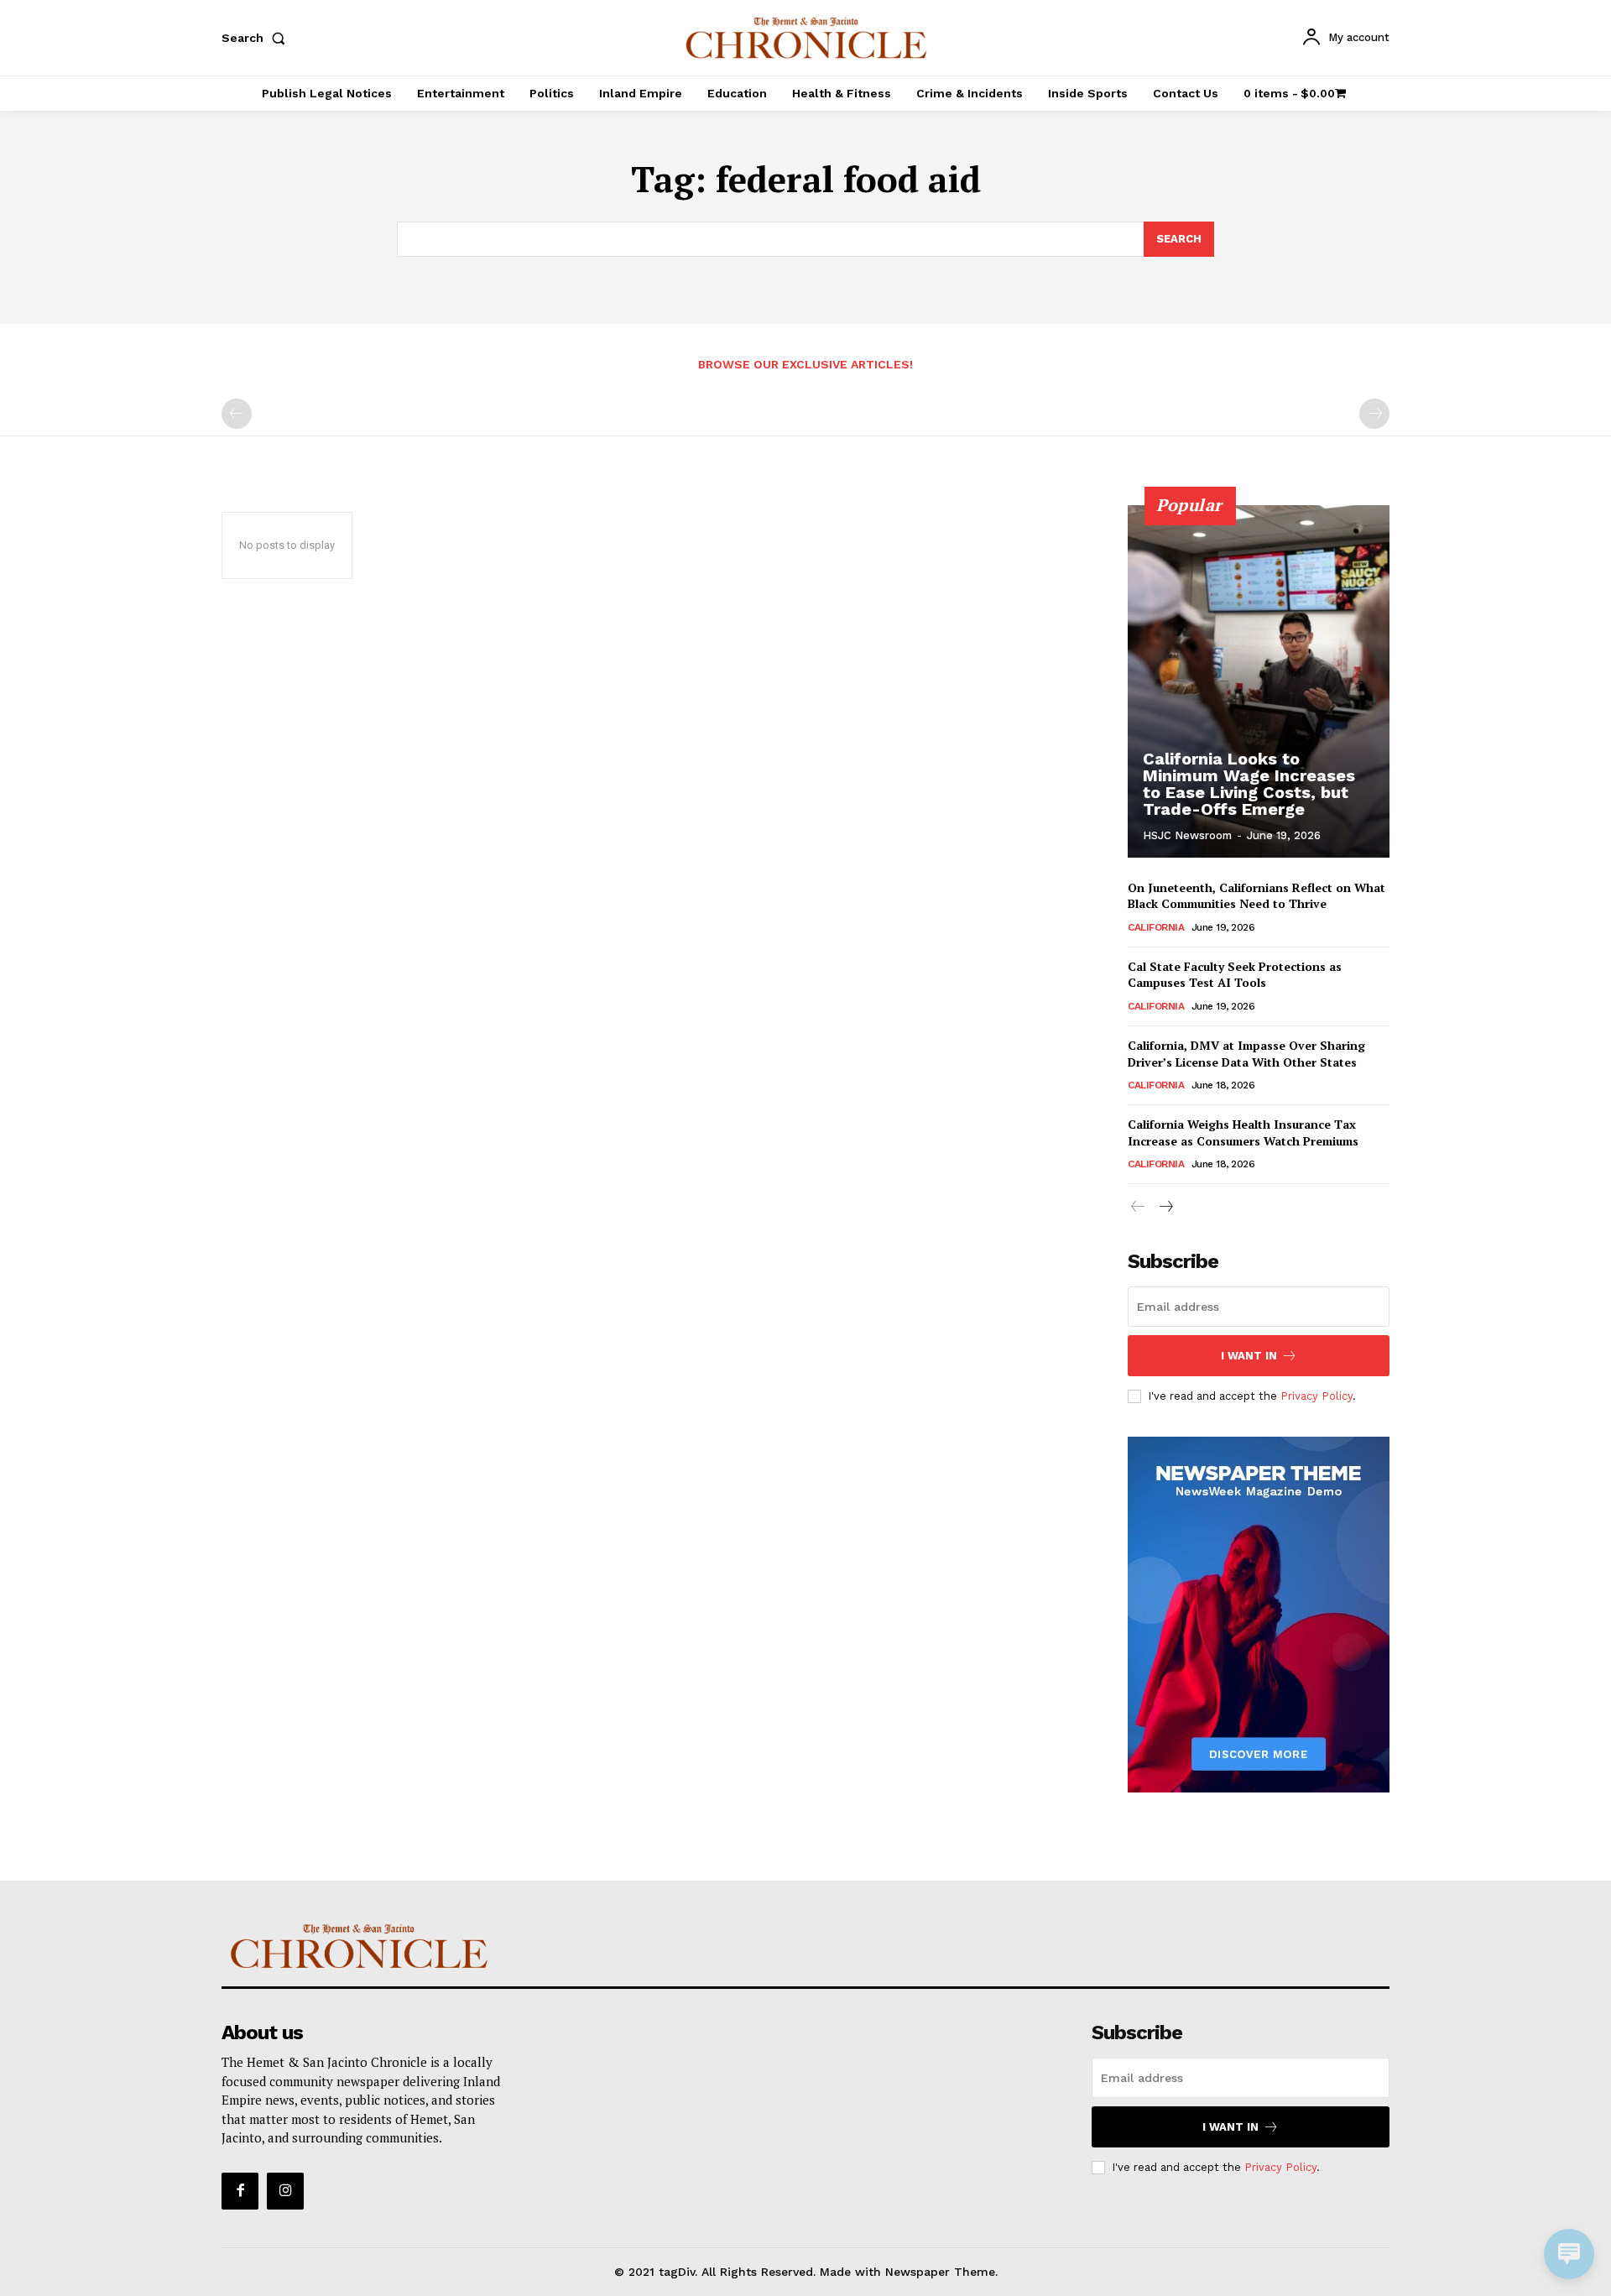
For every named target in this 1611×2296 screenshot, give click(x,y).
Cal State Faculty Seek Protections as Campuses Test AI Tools (1235, 975)
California (1156, 927)
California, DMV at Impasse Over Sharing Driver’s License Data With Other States (1246, 1054)
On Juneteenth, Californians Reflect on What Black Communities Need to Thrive (1256, 896)
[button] (257, 38)
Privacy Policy (1316, 1396)
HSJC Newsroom (1187, 835)
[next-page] (1165, 1207)
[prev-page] (237, 414)
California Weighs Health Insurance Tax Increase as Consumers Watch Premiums (1243, 1132)
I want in (1249, 1356)
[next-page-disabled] (1374, 414)
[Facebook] (240, 2191)
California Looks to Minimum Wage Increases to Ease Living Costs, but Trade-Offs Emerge (1249, 784)
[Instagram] (285, 2191)
